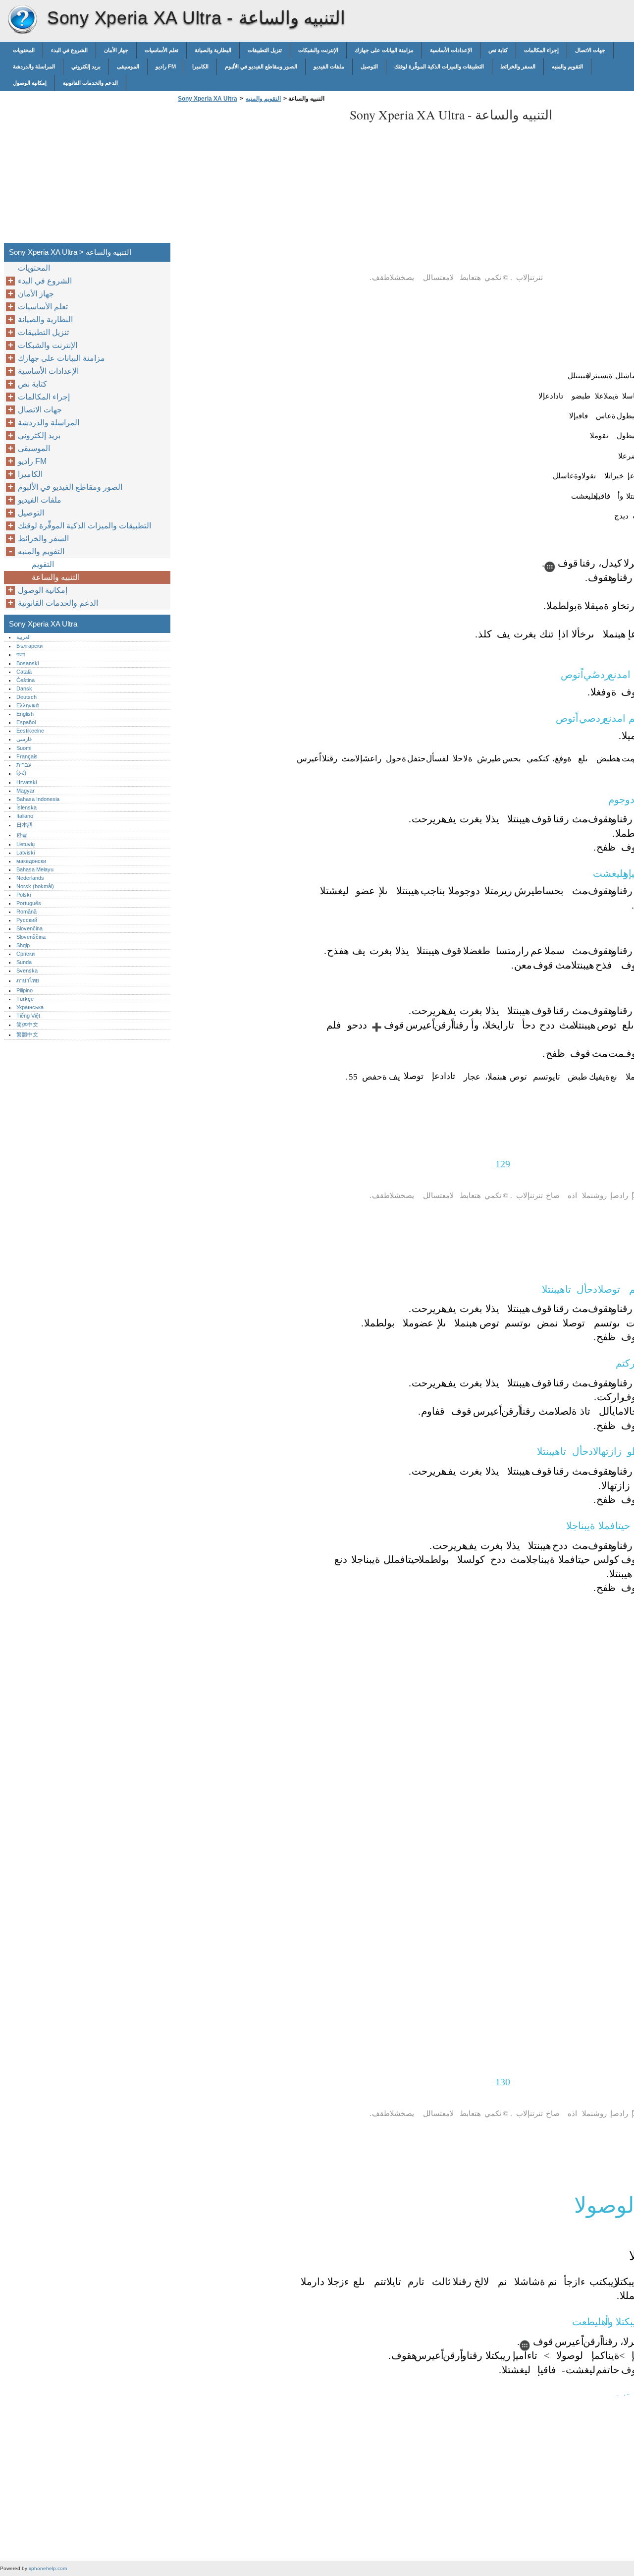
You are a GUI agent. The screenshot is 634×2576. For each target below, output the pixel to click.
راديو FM (166, 66)
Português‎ (29, 903)
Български (29, 646)
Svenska (27, 971)
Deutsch (26, 697)
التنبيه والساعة (56, 577)
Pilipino (25, 990)
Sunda (24, 962)
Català (24, 672)
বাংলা (21, 654)
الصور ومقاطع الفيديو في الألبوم (261, 66)
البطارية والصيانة (213, 50)
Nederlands (30, 878)
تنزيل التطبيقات (265, 50)
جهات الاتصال (590, 50)
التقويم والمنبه (567, 66)
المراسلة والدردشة (34, 66)
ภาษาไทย (28, 980)
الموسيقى (128, 66)
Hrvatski (26, 782)
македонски (31, 861)
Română (26, 912)
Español (26, 722)
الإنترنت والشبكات (318, 50)
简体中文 (27, 1025)
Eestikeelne (30, 731)
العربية (24, 637)
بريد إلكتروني (86, 66)
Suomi (24, 748)
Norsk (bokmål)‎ (35, 886)
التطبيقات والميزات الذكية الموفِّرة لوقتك (439, 66)
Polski (24, 895)
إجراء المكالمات (541, 50)
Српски (26, 954)
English (25, 714)
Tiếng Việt (28, 1016)
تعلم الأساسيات (161, 50)
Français (27, 756)
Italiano (25, 816)
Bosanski (27, 663)
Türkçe (25, 999)
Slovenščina (31, 937)
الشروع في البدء (69, 50)
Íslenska (26, 807)
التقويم (43, 564)
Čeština (26, 680)
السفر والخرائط (518, 66)
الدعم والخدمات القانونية (90, 83)
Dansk (24, 688)
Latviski (26, 853)
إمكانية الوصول (30, 83)
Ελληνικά (27, 705)
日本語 (25, 825)
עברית (24, 765)
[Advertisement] (259, 175)
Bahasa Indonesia (38, 799)
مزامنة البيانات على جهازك (384, 50)
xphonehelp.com (48, 2568)
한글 (22, 835)
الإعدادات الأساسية (451, 50)
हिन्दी (21, 773)
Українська (30, 1007)
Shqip (23, 945)
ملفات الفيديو (329, 66)
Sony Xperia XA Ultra (22, 20)
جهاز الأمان (116, 50)
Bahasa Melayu (35, 869)
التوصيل (369, 66)
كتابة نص (498, 50)
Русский (27, 920)
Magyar (26, 791)
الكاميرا (200, 66)
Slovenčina (29, 928)
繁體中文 (27, 1034)
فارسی (24, 739)
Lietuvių (26, 844)
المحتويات (24, 50)
